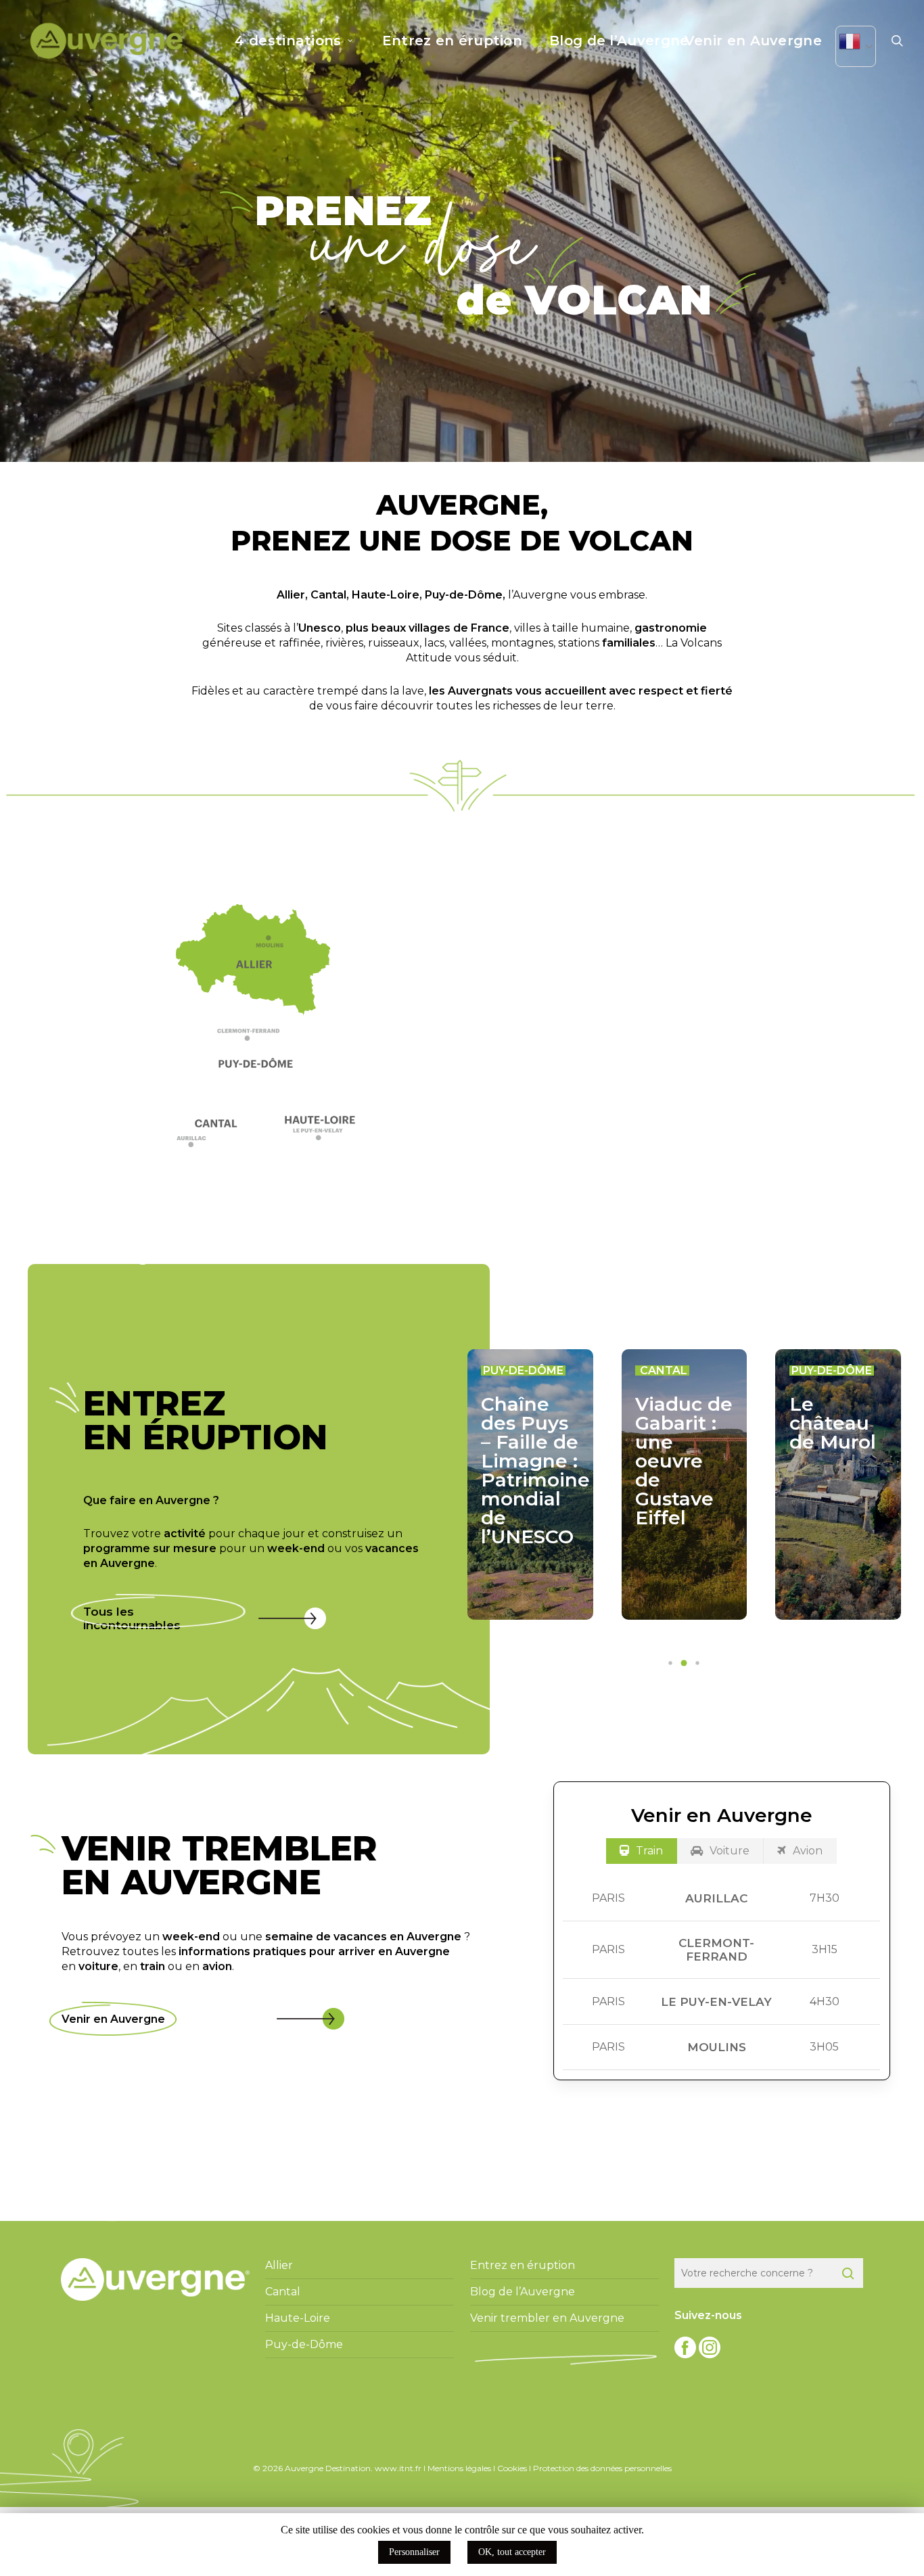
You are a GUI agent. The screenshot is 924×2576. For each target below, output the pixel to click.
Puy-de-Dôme (464, 595)
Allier (291, 595)
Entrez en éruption (523, 2265)
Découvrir (654, 1147)
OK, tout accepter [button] (512, 2552)
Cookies (512, 2468)
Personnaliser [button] (414, 2552)
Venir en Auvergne (113, 2019)
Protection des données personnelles (602, 2468)
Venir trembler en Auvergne (547, 2318)
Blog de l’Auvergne (523, 2292)
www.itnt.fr (398, 2468)
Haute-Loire (386, 595)
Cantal (328, 595)
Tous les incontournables (132, 1618)
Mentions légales (459, 2468)
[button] (259, 1038)
